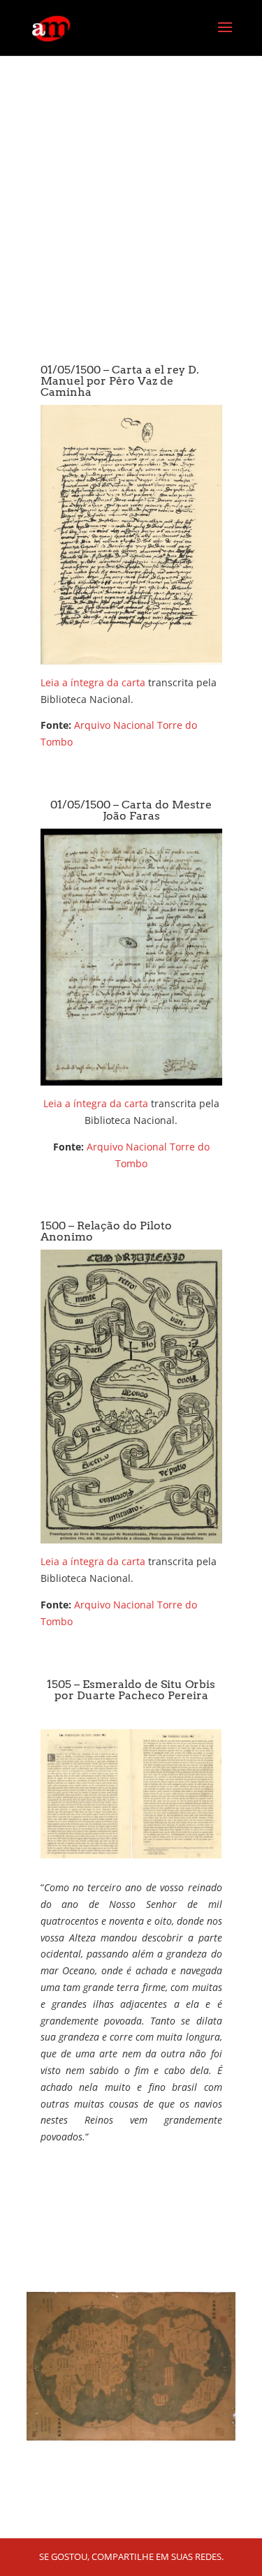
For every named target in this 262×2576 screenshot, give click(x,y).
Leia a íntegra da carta (93, 682)
